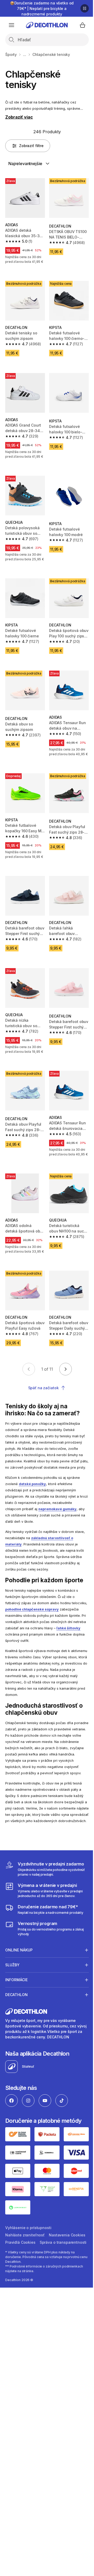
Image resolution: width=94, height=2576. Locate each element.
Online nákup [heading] (19, 1983)
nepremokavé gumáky (57, 1509)
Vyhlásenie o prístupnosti (28, 2257)
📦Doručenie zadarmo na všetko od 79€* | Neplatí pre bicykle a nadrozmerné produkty (42, 8)
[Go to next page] (66, 1369)
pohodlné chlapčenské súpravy (32, 1609)
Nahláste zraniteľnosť (25, 2264)
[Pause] (85, 8)
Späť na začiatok (43, 1388)
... (25, 54)
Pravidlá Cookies (61, 2272)
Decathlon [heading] (16, 2028)
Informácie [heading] (16, 2013)
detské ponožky (32, 1484)
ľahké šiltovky (68, 1628)
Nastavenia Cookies (23, 2272)
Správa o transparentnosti (29, 2279)
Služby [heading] (12, 1998)
